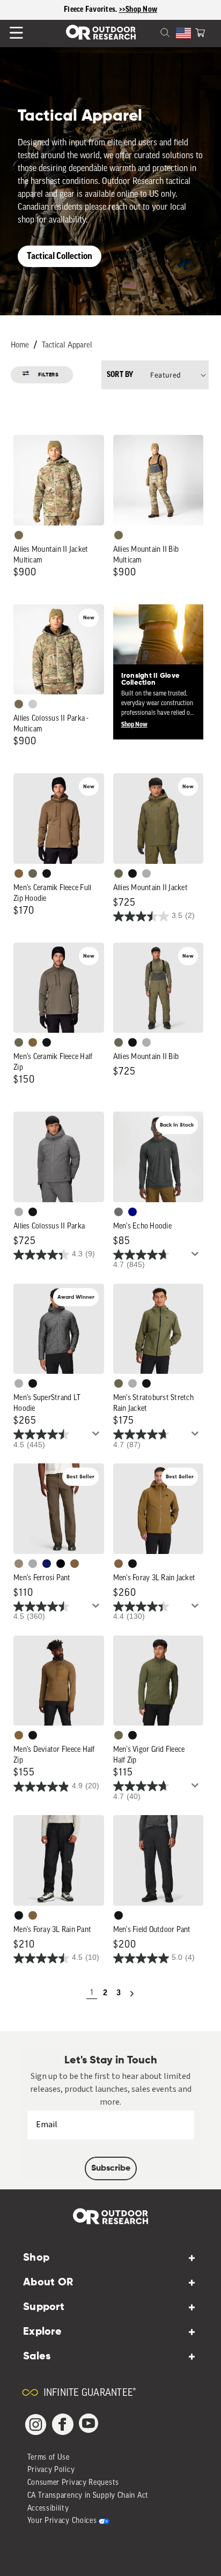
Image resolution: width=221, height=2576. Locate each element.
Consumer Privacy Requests (73, 2483)
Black (47, 874)
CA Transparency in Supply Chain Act (88, 2496)
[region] (110, 10)
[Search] (152, 32)
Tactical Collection (60, 256)
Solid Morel (19, 1564)
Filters (49, 375)
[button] (200, 32)
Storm (119, 1212)
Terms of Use (49, 2458)
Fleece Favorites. (91, 10)
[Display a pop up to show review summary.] (197, 1257)
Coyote (19, 874)
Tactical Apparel (67, 346)
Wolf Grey (146, 874)
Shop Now (134, 724)
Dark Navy (47, 1564)
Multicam (19, 535)
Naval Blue (132, 1212)
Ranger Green (33, 874)
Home (20, 346)
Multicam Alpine (33, 704)
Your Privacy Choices (62, 2521)
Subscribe (111, 2168)
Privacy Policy (51, 2470)
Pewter (33, 1564)
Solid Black (61, 1564)
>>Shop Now (138, 10)
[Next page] (132, 1994)
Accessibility (48, 2509)
